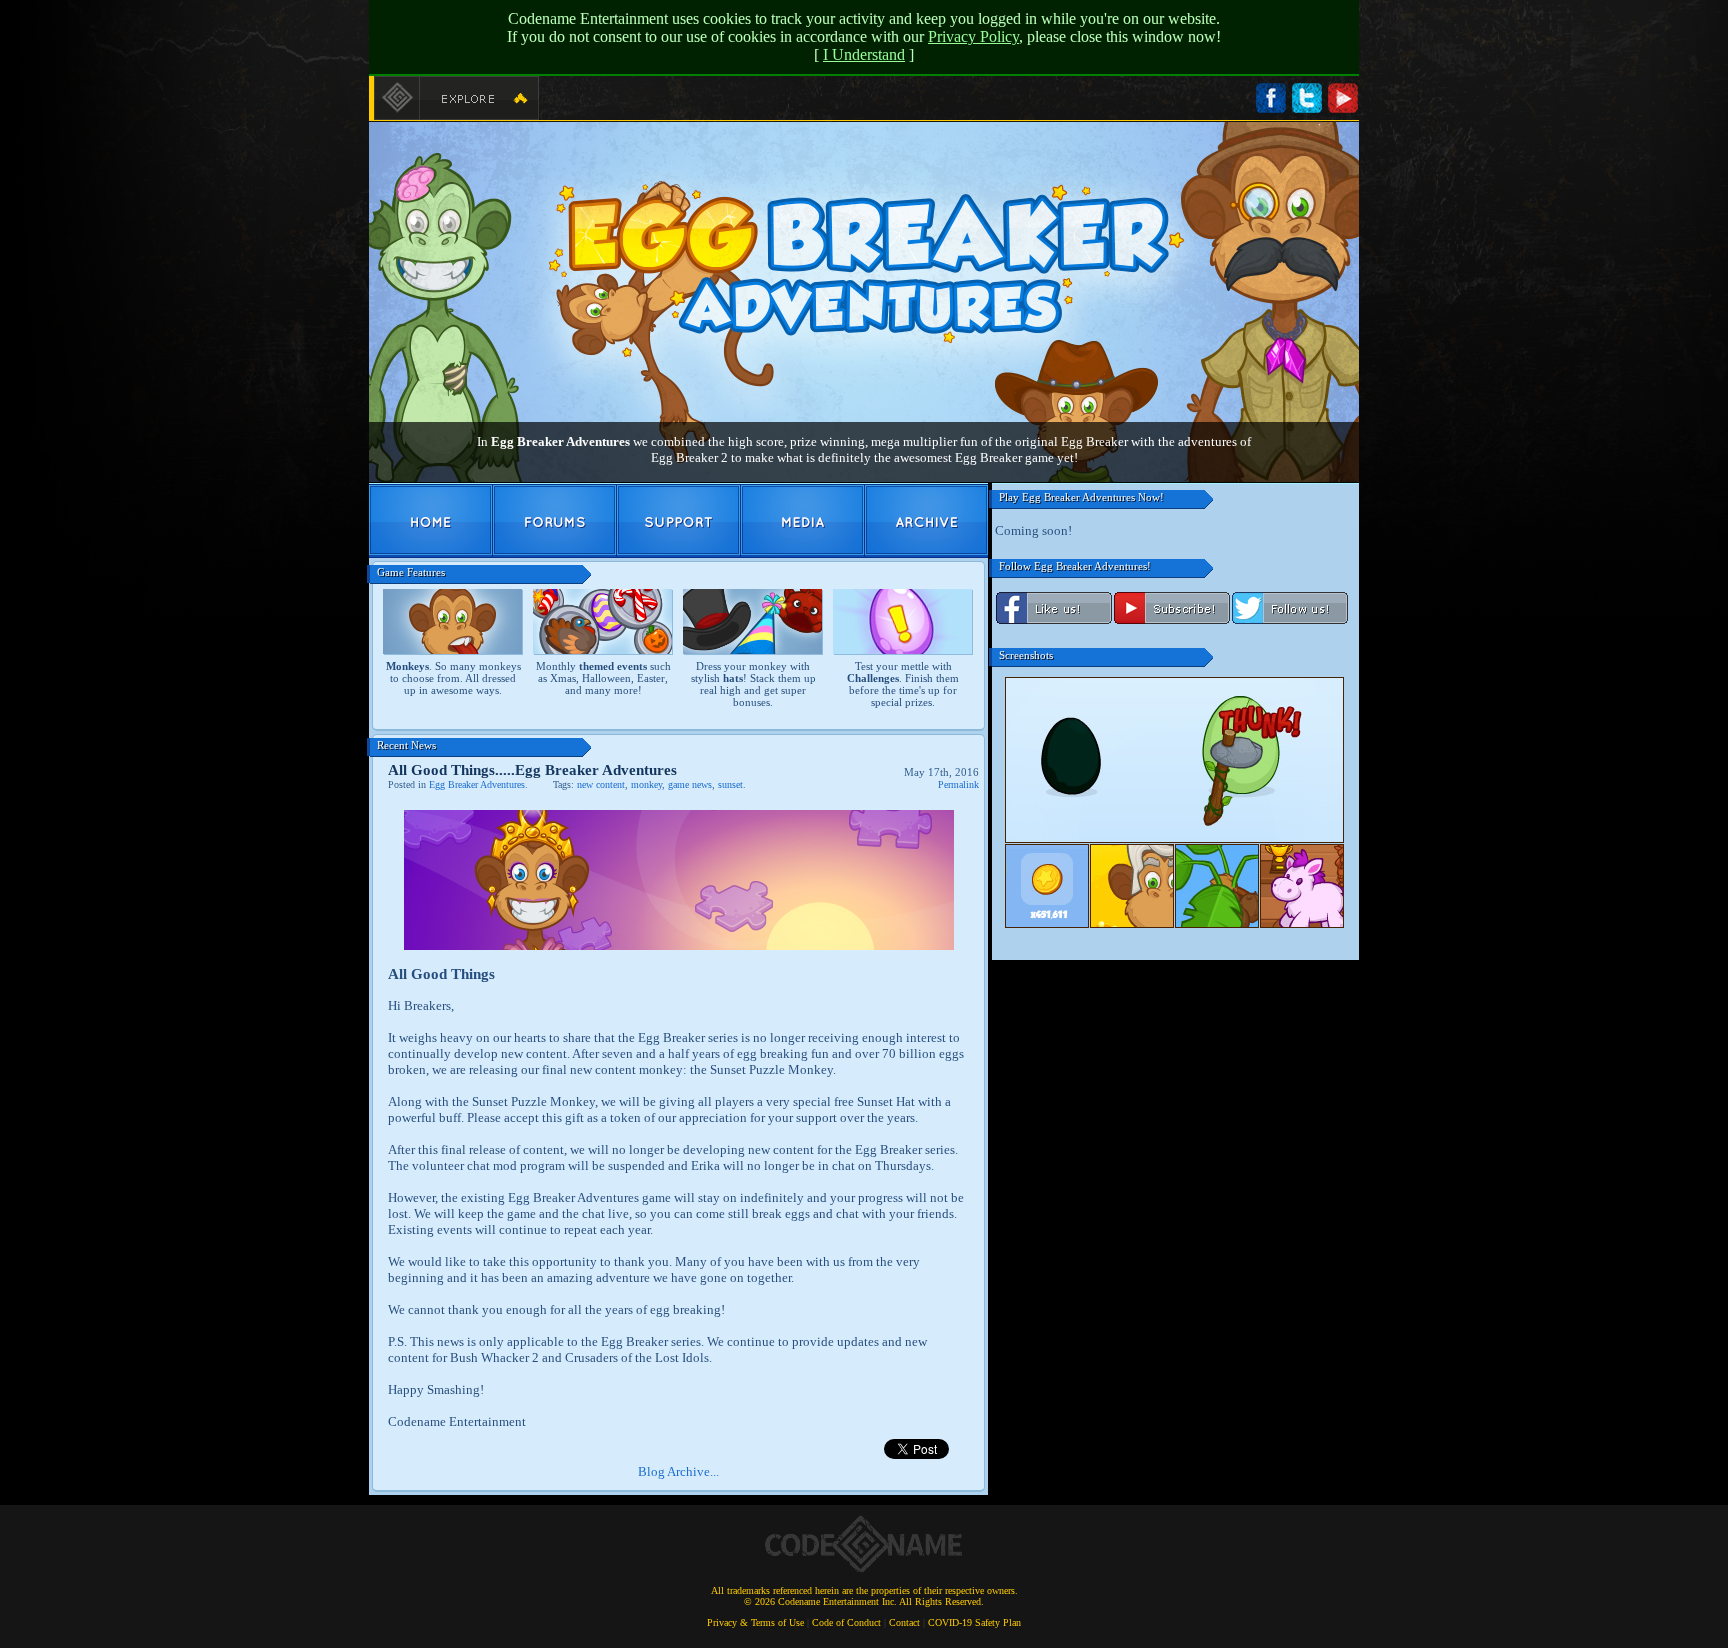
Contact (904, 1622)
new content (601, 784)
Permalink (958, 784)
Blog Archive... (678, 1471)
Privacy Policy (973, 36)
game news (690, 784)
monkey (646, 784)
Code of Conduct (846, 1622)
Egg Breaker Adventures (477, 784)
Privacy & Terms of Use (755, 1622)
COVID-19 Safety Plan (974, 1622)
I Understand (864, 54)
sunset (730, 784)
